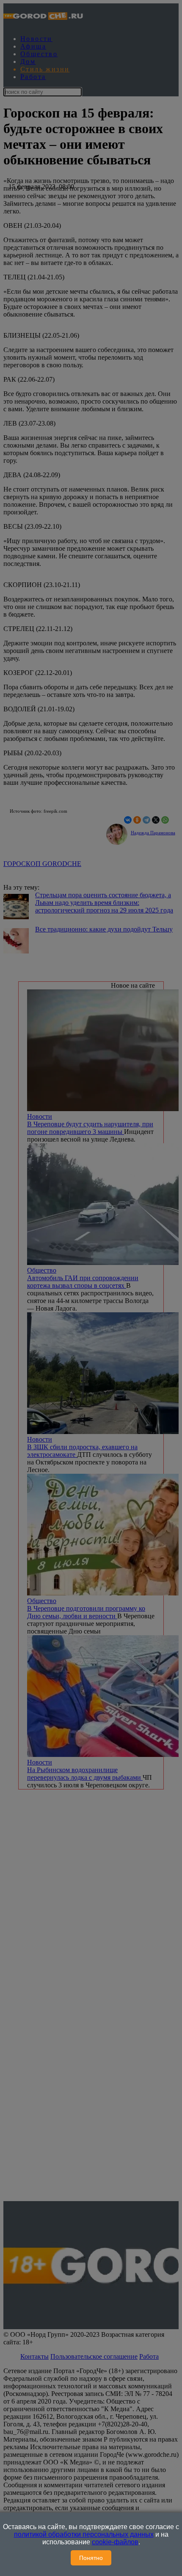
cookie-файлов (115, 2542)
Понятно (91, 2558)
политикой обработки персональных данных (84, 2534)
